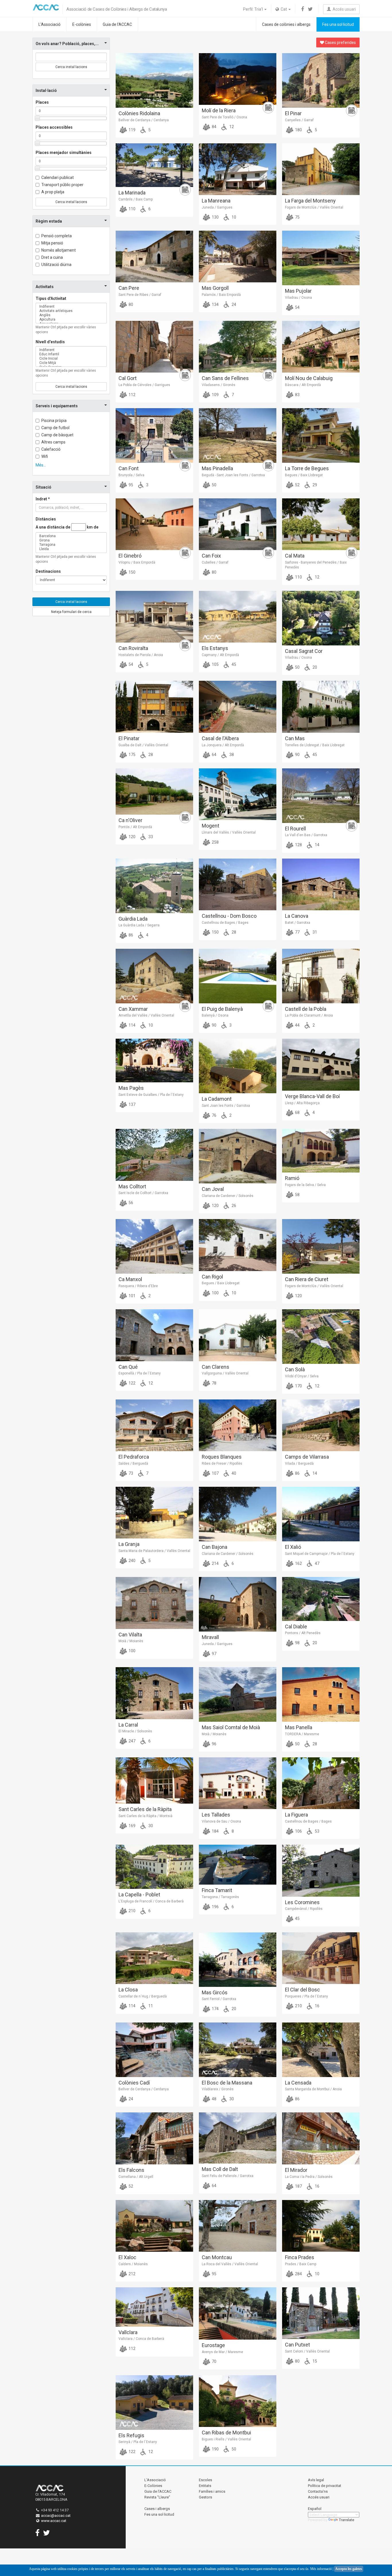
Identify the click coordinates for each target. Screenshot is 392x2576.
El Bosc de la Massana (227, 2083)
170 (298, 1386)
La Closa (128, 1990)
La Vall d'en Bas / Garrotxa (306, 835)
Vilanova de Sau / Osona (221, 1821)
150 (132, 572)
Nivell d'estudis (50, 342)
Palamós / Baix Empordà (221, 295)
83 (297, 395)
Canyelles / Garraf (299, 120)
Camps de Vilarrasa (307, 1457)
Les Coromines (302, 1902)
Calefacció (51, 449)
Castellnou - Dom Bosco (229, 916)
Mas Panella (299, 1727)
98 (297, 1643)
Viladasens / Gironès (219, 385)
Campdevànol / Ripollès (304, 1909)
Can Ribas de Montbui (226, 2433)
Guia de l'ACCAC (117, 24)
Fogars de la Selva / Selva (305, 1185)
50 (214, 485)
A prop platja (53, 192)
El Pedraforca (134, 1457)
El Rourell (295, 829)
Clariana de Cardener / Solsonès (228, 1196)
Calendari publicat (58, 178)
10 (233, 217)
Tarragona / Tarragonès (220, 1897)
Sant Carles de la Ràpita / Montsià (145, 1816)
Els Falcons (131, 2170)
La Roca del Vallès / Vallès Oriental (230, 2264)
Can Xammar (133, 1009)
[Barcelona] (71, 536)
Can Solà (295, 1369)
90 (297, 755)
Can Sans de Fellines (225, 378)
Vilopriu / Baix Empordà (137, 562)
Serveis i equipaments (57, 406)
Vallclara (128, 2332)
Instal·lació (46, 90)
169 (132, 1826)
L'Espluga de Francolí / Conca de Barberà (151, 1901)
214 (215, 1563)
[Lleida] (71, 549)
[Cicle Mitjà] (71, 363)
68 (297, 1112)
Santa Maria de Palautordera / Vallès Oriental (154, 1551)
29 (314, 485)
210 (132, 1911)
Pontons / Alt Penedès (303, 1633)
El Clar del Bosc (302, 1990)
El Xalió (293, 1547)
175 (132, 755)
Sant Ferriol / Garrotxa (219, 1999)
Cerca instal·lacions (71, 67)
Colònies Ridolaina (139, 113)
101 (132, 1296)
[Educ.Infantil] (71, 354)
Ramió (292, 1178)
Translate (347, 2520)
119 (132, 130)
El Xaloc (127, 2257)
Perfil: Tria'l (253, 9)
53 (317, 1831)
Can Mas (295, 738)
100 (215, 1293)
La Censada (298, 2083)
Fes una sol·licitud (338, 24)
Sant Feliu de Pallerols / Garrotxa (228, 2176)
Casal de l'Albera (220, 738)
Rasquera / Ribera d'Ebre (138, 1286)
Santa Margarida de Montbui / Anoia (313, 2089)
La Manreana (216, 201)
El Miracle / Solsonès (135, 1731)
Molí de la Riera (219, 110)
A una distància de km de (67, 527)
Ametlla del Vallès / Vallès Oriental (146, 1015)
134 (215, 304)
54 (297, 307)
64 (214, 755)
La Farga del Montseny (310, 201)
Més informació (321, 2569)
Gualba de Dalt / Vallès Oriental (143, 745)
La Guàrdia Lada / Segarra (139, 925)
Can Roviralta (133, 648)
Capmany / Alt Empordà (220, 655)
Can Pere (129, 288)
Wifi (45, 456)
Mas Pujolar (298, 291)
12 (231, 127)
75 (297, 217)
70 (214, 2361)
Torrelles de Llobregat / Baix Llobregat (315, 745)
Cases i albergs (157, 2509)
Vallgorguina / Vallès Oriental (225, 1373)
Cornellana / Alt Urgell (136, 2177)
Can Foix (211, 556)
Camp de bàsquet (57, 435)
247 (132, 1741)
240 (132, 1561)
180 (298, 130)
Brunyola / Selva (131, 475)
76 (214, 1115)
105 (215, 664)
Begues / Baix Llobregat (304, 475)
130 (215, 217)
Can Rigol (212, 1277)
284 (298, 2274)
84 (214, 127)
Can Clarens (216, 1367)
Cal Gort (128, 378)
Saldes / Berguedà (133, 1464)
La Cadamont (217, 1099)
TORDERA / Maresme (302, 1734)
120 (132, 837)
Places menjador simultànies (64, 153)
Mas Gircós (215, 1992)
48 (214, 2099)
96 (214, 1744)
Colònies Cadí (134, 2083)
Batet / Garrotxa (298, 923)
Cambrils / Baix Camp (136, 199)
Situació (43, 487)
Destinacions (48, 571)
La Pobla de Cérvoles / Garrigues (144, 385)
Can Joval (213, 1189)
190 (215, 2449)
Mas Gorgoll (215, 288)
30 (150, 1826)
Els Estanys (215, 648)
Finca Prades (300, 2257)
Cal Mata (295, 556)
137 (132, 1104)
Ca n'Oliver (130, 820)
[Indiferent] (71, 307)
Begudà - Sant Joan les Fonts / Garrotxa (233, 475)
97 (214, 1654)
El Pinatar (129, 738)
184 (215, 1831)
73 (130, 1473)
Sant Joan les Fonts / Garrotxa (226, 1106)
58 (297, 1195)
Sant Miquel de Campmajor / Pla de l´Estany (320, 1554)
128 (298, 845)
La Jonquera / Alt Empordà (223, 745)
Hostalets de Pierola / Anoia (141, 655)
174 (215, 2009)
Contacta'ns (318, 2491)
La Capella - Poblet (139, 1895)
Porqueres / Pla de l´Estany (306, 1996)
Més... (41, 465)
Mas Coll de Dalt (220, 2169)
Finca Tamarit (217, 1890)
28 (150, 755)
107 (215, 1473)
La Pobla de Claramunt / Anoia (309, 1015)
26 (233, 1206)
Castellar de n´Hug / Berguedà (143, 1996)
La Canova (297, 916)
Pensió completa (57, 236)
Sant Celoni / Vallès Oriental (307, 2351)
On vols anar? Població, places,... (67, 44)
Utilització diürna (56, 265)
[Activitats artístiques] (71, 311)
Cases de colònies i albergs (286, 24)
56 (130, 1203)
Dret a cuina (52, 257)
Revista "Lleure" (157, 2497)
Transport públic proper (62, 185)
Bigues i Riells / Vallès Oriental (226, 2439)
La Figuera (296, 1815)
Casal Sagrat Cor (304, 651)
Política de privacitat (325, 2486)
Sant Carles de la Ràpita (145, 1809)
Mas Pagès (131, 1088)
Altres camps (53, 442)
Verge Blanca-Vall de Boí (312, 1096)
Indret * (43, 499)
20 (314, 667)
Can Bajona (215, 1547)
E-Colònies (153, 2486)
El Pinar (293, 113)
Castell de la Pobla (306, 1009)
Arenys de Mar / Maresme (222, 2352)
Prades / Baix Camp (301, 2264)
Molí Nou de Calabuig (309, 378)
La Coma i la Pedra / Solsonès (309, 2177)
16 (317, 2006)
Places (42, 102)
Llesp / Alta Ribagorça (302, 1103)
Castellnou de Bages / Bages (225, 923)
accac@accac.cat (56, 2516)
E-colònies (82, 24)
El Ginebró (130, 556)
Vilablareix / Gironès (218, 2089)
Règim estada (49, 221)
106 (298, 1831)
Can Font (129, 468)
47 (317, 1563)
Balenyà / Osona (215, 1015)
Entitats (205, 2486)
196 (215, 1907)
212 (132, 2274)
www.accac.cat (54, 2521)
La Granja (129, 1544)
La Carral (128, 1725)
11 (150, 2006)
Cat (283, 9)
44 (297, 1025)
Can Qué (128, 1367)
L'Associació (50, 24)
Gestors (205, 2497)
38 (231, 755)
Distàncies (46, 519)
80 (130, 304)
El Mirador (296, 2170)
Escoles (205, 2480)
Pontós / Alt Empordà (135, 827)
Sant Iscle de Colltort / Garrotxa (143, 1193)
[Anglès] (71, 315)
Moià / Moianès (131, 1641)
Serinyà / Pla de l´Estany (138, 2442)
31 (314, 932)
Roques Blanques (222, 1457)
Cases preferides (340, 43)
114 (132, 1025)
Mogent (210, 826)
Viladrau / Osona (298, 298)
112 (132, 395)
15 (314, 2361)
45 (233, 664)
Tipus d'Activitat (51, 298)
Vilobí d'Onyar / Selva (302, 1376)
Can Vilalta (130, 1635)
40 (233, 1473)
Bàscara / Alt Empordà (303, 385)
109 (215, 395)
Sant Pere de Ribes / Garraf (140, 295)
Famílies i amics (212, 2491)
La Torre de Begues (307, 468)
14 (317, 845)
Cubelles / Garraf (215, 562)
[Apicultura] (71, 320)
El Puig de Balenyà (222, 1009)
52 (297, 485)
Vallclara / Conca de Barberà (141, 2339)
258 (215, 842)
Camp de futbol (55, 428)
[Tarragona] (71, 545)
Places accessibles (54, 127)
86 (130, 935)
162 (298, 1563)
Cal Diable (296, 1627)
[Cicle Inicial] (71, 359)
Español (315, 2509)
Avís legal (316, 2480)
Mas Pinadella (217, 468)
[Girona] (71, 540)
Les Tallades (216, 1815)
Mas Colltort (132, 1186)
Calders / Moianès (133, 2264)
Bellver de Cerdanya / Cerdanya (144, 120)
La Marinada (132, 193)
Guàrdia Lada (133, 919)
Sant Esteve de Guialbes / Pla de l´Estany (151, 1095)
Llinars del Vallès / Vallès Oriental (229, 832)
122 (132, 1383)
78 (214, 1383)
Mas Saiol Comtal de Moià (231, 1727)
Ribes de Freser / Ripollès (222, 1464)
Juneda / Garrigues (217, 207)
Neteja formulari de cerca (71, 612)
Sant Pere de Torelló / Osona (224, 117)
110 (132, 209)
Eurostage (213, 2345)
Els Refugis (131, 2435)
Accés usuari (343, 9)
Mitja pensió (52, 243)
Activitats (45, 287)
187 (298, 2186)
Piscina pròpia (54, 421)
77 (297, 932)
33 (150, 837)
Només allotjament (59, 250)
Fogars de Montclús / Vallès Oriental (314, 207)
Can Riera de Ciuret (307, 1279)
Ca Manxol (130, 1279)
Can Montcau (217, 2257)
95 (130, 485)
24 (233, 304)
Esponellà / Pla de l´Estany (140, 1373)
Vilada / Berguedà (299, 1464)
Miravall (210, 1637)
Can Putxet (297, 2345)
